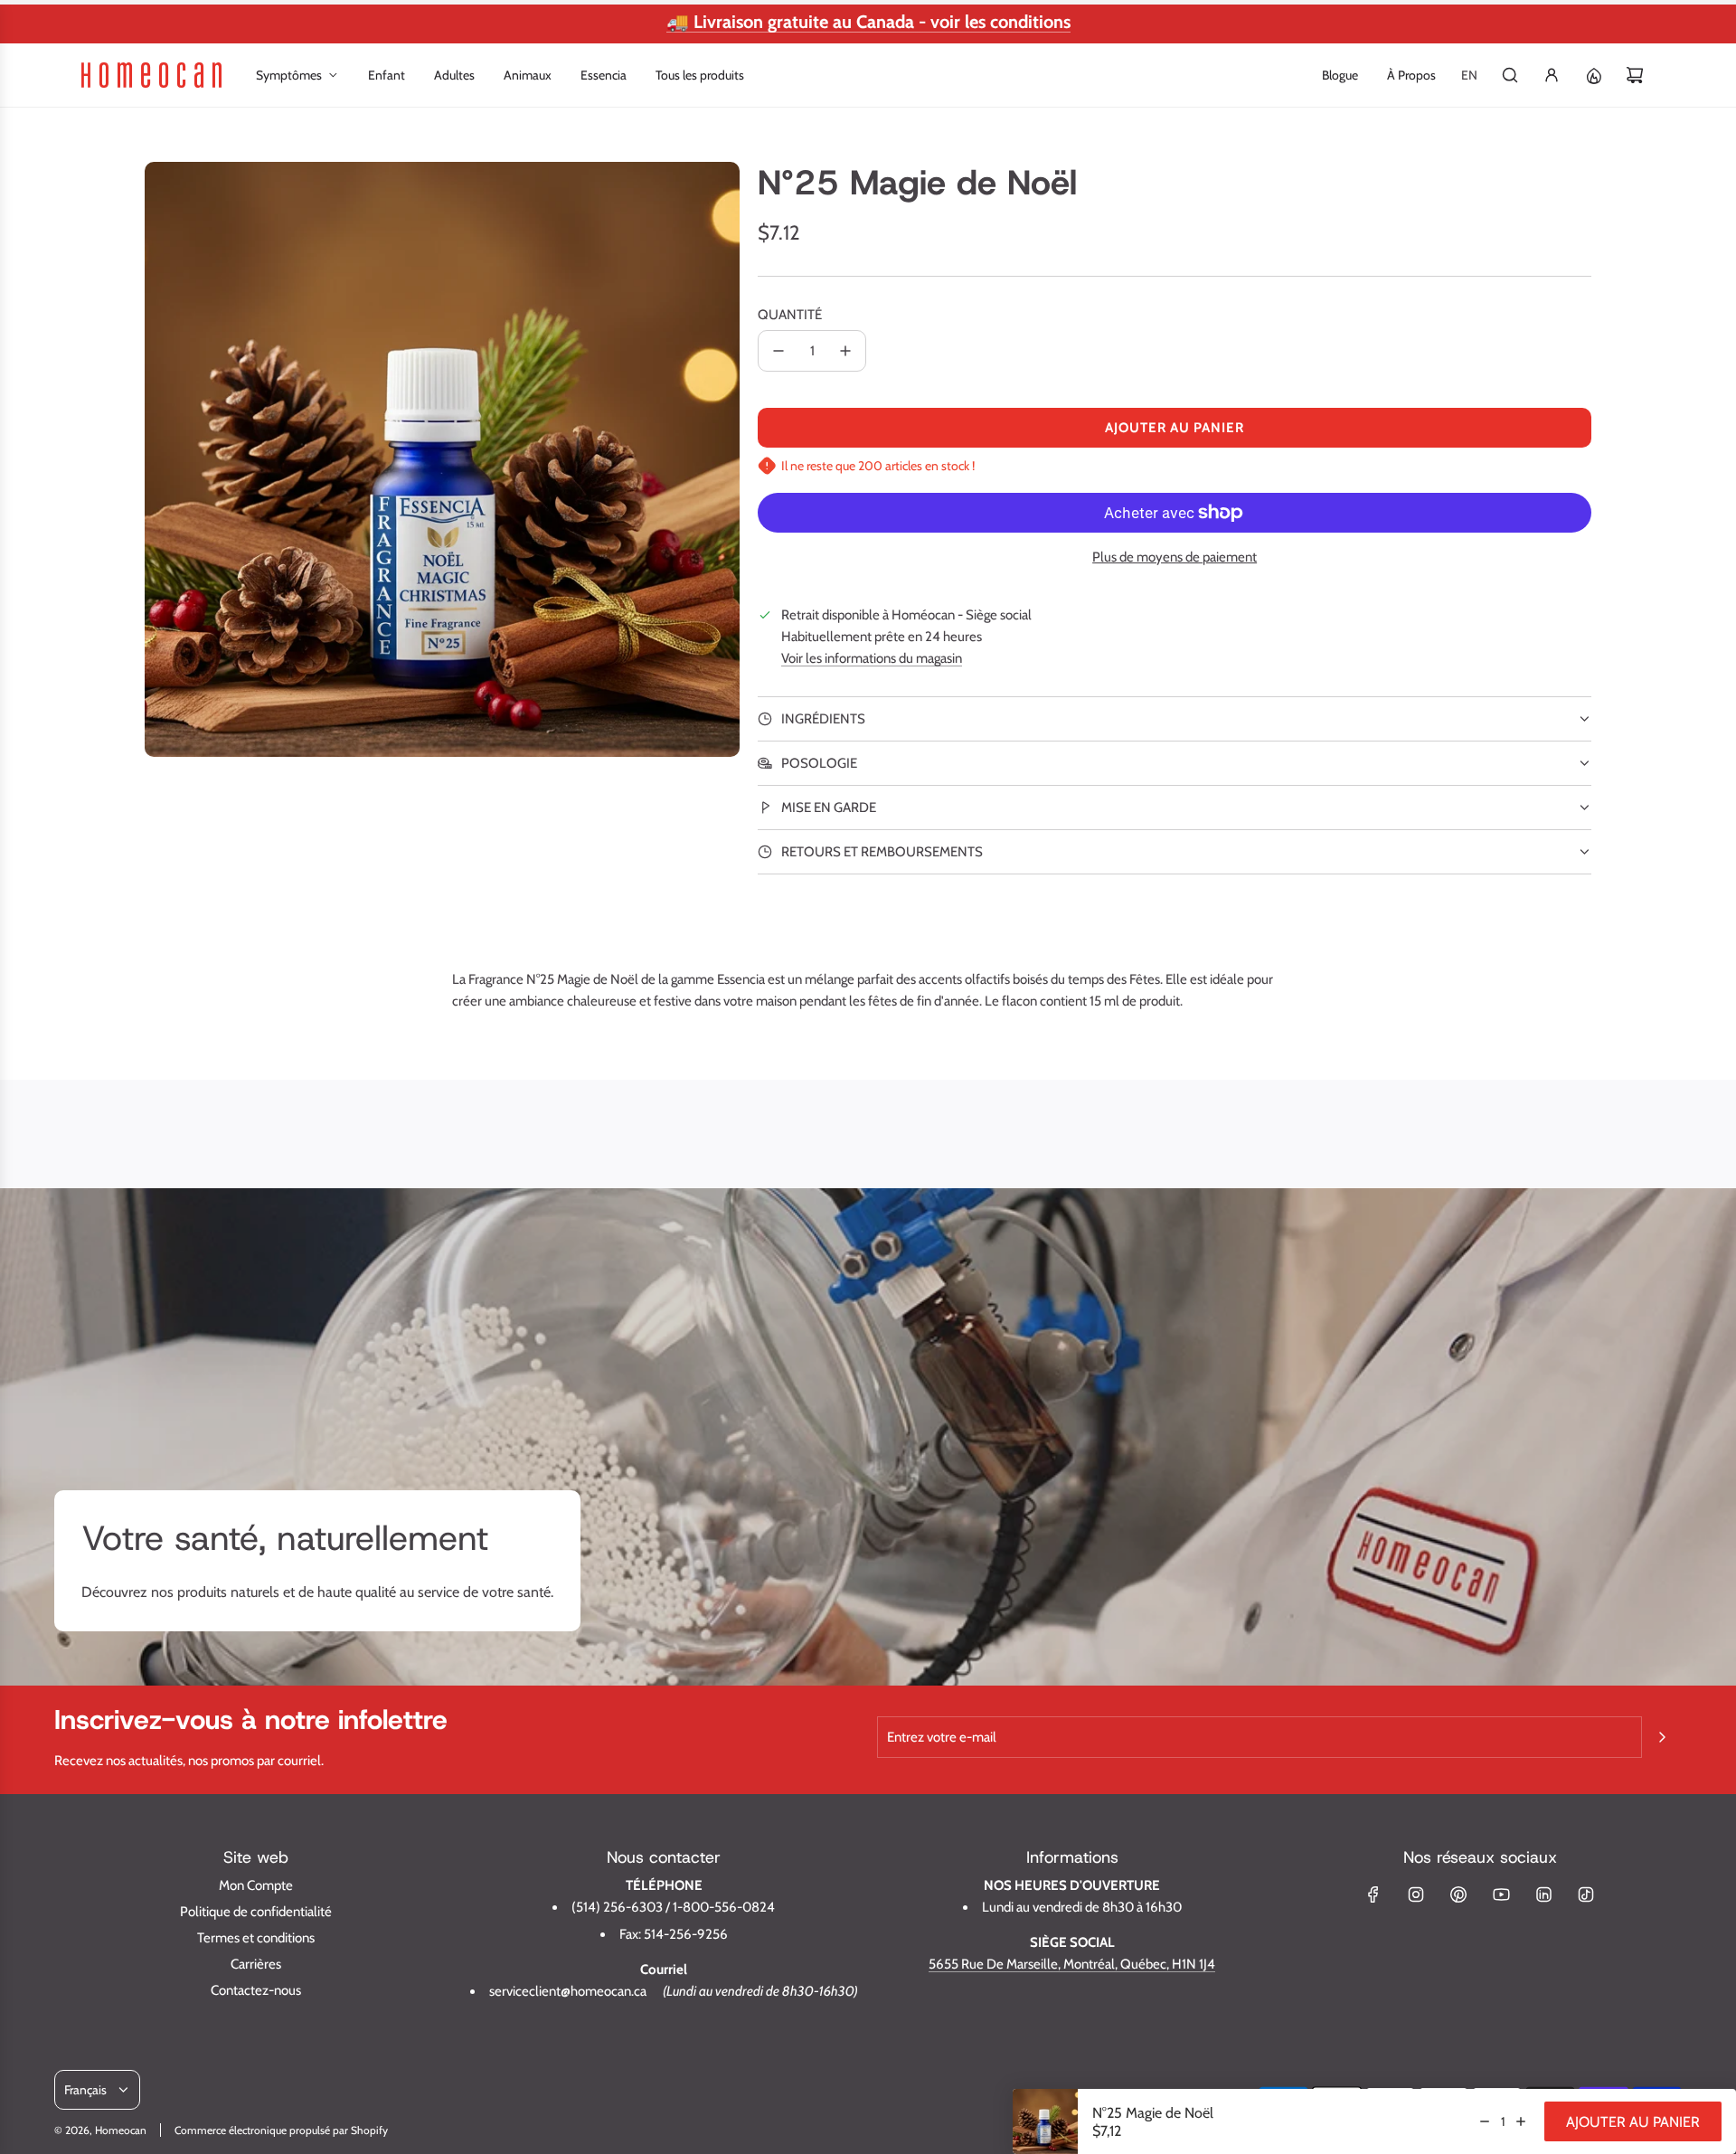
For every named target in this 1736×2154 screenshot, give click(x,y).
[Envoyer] (1662, 1737)
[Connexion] (1552, 75)
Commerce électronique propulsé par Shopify (281, 2130)
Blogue (1340, 75)
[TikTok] (1586, 1894)
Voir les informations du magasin (872, 658)
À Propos (1411, 75)
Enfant (387, 75)
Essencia (604, 75)
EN (1469, 75)
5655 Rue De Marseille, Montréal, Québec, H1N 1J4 (1072, 1964)
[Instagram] (1416, 1894)
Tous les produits (700, 75)
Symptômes (289, 75)
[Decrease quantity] (1485, 2121)
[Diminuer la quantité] (778, 351)
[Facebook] (1373, 1894)
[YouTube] (1501, 1894)
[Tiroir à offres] (1593, 75)
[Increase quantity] (1521, 2121)
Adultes (454, 75)
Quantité (790, 315)
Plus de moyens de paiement (1175, 557)
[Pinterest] (1458, 1894)
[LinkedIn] (1543, 1894)
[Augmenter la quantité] (845, 351)
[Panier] (1635, 75)
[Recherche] (1510, 75)
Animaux (528, 75)
